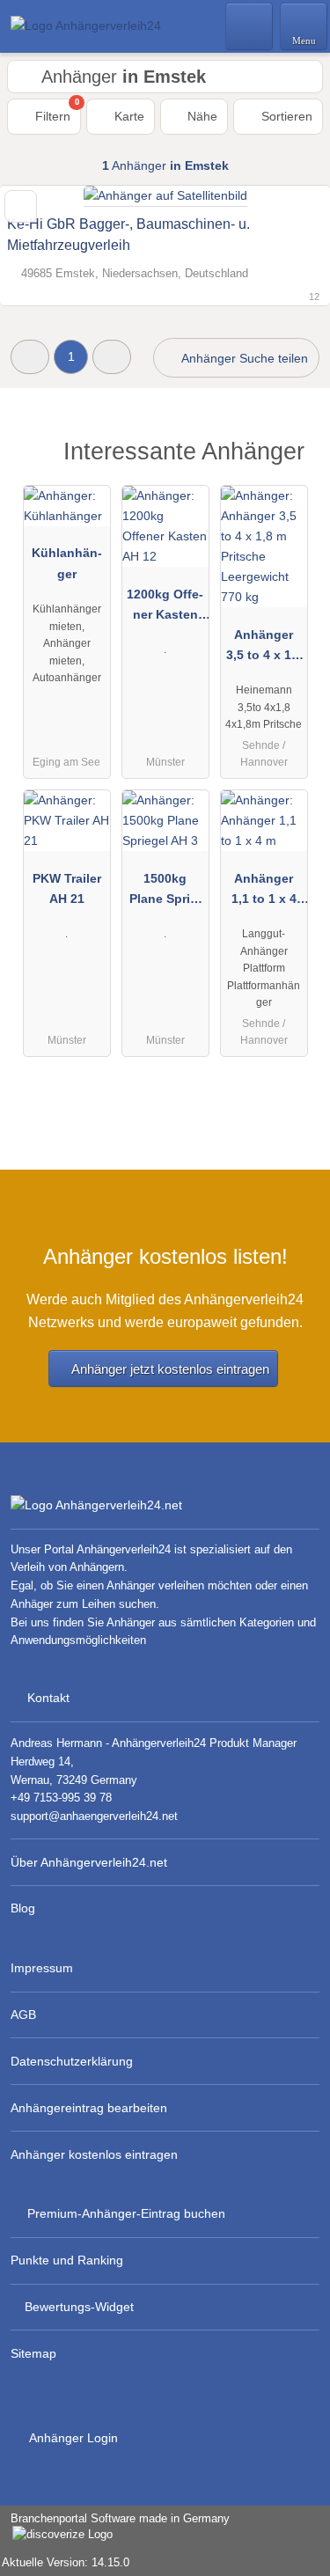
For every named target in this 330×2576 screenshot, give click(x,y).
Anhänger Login (72, 2438)
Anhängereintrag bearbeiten (89, 2108)
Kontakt (48, 1698)
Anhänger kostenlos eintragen (94, 2154)
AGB (23, 2015)
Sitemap (33, 2353)
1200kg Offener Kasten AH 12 (165, 608)
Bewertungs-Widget (79, 2307)
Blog (23, 1908)
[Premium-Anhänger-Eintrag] (294, 456)
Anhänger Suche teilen (243, 358)
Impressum (42, 1968)
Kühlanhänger (67, 563)
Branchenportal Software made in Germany (115, 2528)
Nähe (201, 116)
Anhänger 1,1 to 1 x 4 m (264, 892)
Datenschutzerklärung (72, 2061)
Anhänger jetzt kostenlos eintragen (170, 1369)
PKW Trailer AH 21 (67, 888)
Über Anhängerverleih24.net (89, 1862)
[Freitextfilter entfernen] (250, 26)
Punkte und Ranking (67, 2260)
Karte (128, 116)
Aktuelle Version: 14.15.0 (66, 2562)
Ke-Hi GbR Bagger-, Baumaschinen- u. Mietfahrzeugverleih (128, 235)
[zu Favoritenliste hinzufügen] (21, 206)
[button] (30, 357)
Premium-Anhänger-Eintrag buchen (126, 2213)
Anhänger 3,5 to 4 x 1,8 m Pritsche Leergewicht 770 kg (264, 649)
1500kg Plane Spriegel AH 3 (165, 892)
